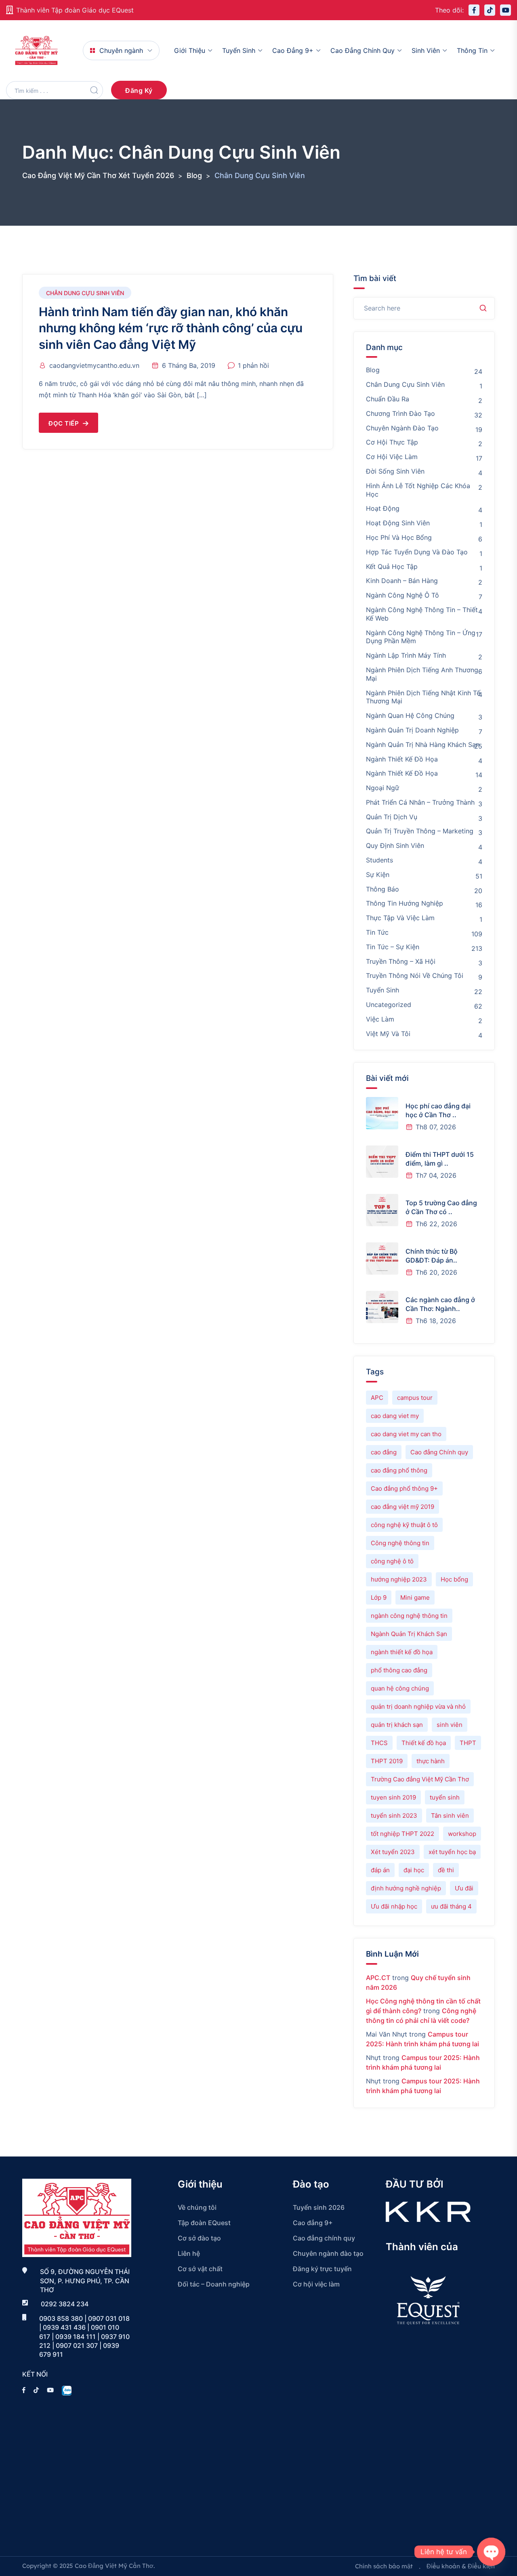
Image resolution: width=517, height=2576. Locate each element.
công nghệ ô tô (392, 1561)
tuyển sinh (445, 1797)
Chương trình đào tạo (400, 413)
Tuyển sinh (239, 50)
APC (377, 1398)
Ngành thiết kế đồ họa (402, 759)
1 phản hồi (253, 365)
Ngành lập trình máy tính (406, 655)
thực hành (431, 1761)
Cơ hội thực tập (392, 442)
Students (379, 860)
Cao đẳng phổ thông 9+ (404, 1488)
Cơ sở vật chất (200, 2269)
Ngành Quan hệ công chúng (410, 715)
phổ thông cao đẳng (399, 1670)
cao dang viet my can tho (406, 1434)
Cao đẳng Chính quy (439, 1452)
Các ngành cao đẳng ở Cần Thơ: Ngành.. (440, 1304)
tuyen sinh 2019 (393, 1797)
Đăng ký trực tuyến (322, 2269)
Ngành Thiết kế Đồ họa (402, 773)
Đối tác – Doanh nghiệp (214, 2284)
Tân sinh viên (450, 1816)
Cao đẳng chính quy (363, 50)
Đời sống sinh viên (395, 471)
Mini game (415, 1597)
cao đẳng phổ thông (399, 1470)
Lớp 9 (379, 1597)
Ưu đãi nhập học (394, 1906)
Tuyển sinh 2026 (319, 2207)
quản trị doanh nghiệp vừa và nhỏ (418, 1706)
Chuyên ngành (121, 50)
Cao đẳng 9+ (293, 50)
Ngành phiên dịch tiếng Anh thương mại (422, 674)
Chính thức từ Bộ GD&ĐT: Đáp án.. (432, 1256)
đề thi (446, 1870)
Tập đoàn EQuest (204, 2223)
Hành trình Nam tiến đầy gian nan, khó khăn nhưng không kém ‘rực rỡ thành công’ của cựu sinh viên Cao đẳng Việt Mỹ (171, 328)
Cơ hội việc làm (392, 457)
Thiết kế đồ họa (424, 1743)
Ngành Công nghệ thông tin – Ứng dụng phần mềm (421, 637)
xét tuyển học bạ (452, 1852)
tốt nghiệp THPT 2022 (402, 1834)
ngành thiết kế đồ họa (402, 1652)
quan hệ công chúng (400, 1688)
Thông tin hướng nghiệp (405, 903)
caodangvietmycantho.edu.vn (94, 365)
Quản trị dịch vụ (392, 817)
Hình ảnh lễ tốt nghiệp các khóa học (418, 490)
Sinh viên (426, 50)
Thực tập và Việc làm (400, 918)
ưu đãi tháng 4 (451, 1906)
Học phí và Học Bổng (399, 537)
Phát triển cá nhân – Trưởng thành (420, 802)
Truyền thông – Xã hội (401, 961)
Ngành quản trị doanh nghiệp (412, 730)
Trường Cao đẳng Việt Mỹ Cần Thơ (420, 1779)
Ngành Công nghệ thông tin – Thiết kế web (422, 614)
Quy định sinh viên (395, 845)
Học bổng (454, 1579)
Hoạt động (383, 508)
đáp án (380, 1870)
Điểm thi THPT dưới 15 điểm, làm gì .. (440, 1159)
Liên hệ (189, 2253)
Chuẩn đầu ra (388, 399)
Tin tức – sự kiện (393, 947)
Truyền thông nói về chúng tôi (415, 975)
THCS (379, 1743)
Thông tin (472, 50)
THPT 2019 (387, 1761)
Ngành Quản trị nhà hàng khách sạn (423, 745)
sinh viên (450, 1725)
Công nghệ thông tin (400, 1543)
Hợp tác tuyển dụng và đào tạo (417, 552)
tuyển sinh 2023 (394, 1816)
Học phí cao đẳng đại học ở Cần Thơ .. (438, 1110)
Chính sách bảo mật (384, 2566)
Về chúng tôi (197, 2207)
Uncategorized (389, 1005)
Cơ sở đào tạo (199, 2238)
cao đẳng (384, 1452)
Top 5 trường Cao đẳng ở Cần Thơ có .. (441, 1207)
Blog (373, 370)
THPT (468, 1743)
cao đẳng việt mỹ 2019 (402, 1507)
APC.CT (378, 1978)
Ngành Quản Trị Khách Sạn (409, 1634)
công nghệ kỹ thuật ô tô (404, 1525)
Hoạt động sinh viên (398, 523)
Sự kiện (378, 875)
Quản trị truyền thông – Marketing (420, 831)
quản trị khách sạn (397, 1725)
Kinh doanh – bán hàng (402, 581)
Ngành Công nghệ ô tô (402, 595)
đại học (414, 1870)
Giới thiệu (190, 50)
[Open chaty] (491, 2552)
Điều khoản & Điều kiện (461, 2566)
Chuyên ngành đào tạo (402, 428)
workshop (462, 1834)
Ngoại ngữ (382, 788)
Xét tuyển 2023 (393, 1852)
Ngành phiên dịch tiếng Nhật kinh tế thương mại (423, 697)
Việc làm (380, 1019)
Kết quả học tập (392, 566)
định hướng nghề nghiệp (406, 1888)
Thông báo (382, 889)
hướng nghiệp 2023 (399, 1579)
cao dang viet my (395, 1416)
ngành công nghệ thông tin (409, 1616)
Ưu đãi (464, 1888)
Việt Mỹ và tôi (388, 1034)
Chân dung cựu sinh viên (85, 293)
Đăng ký (139, 90)
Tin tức (377, 932)
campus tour (415, 1398)
